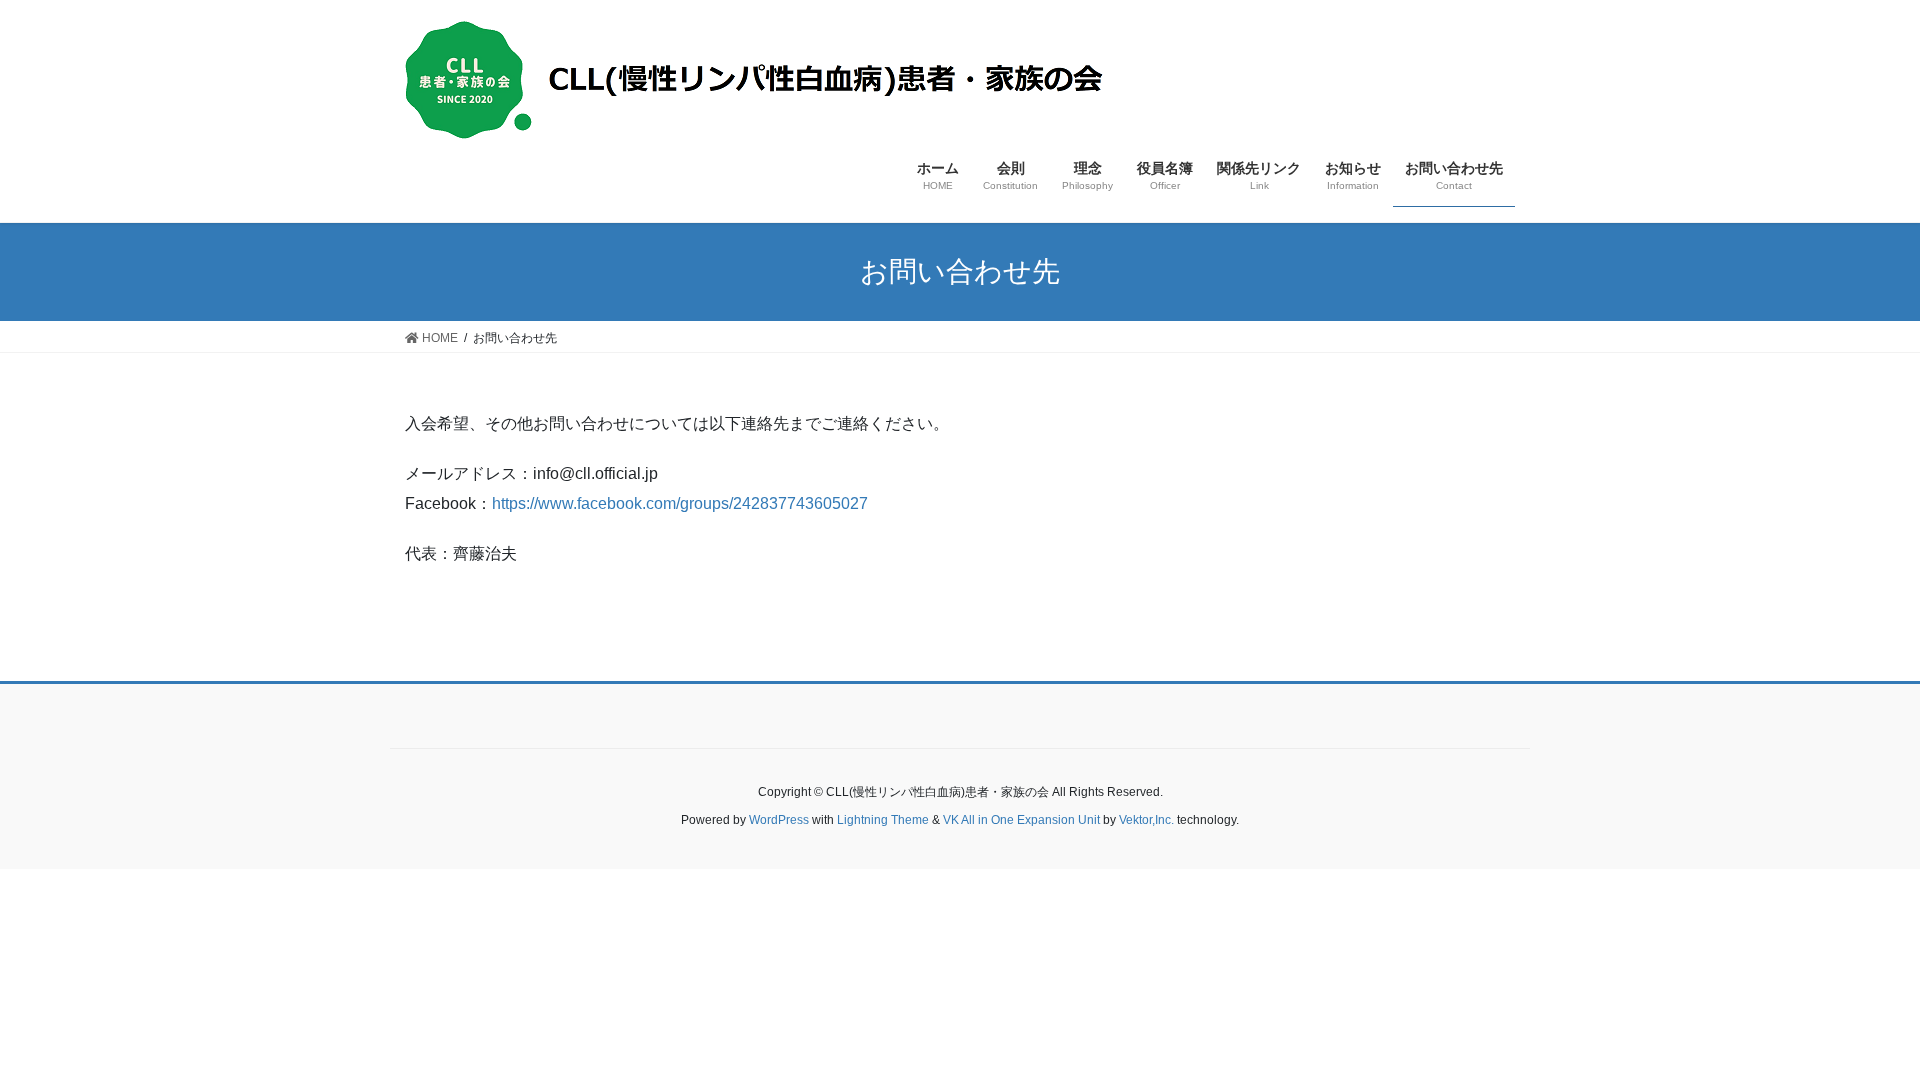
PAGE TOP (1881, 1022)
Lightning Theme (883, 820)
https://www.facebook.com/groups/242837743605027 (680, 503)
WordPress (779, 820)
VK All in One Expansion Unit (1021, 820)
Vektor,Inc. (1146, 820)
